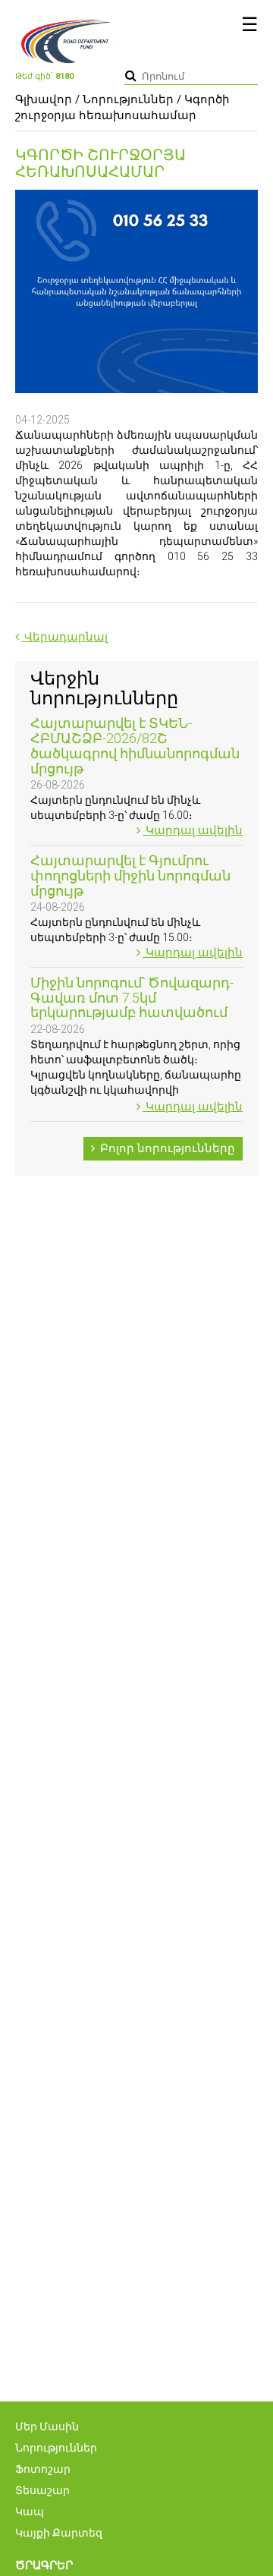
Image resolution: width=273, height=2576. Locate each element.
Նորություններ (128, 99)
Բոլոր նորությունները (166, 1148)
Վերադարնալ (64, 637)
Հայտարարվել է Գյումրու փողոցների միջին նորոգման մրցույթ (130, 875)
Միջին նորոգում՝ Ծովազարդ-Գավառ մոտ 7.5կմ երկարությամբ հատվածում (132, 998)
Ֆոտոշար (43, 2469)
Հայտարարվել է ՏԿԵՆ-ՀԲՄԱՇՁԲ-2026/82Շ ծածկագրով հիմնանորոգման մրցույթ (135, 745)
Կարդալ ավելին (193, 830)
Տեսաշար (42, 2490)
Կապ (30, 2511)
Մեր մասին (47, 2426)
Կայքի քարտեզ (59, 2533)
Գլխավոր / (47, 99)
